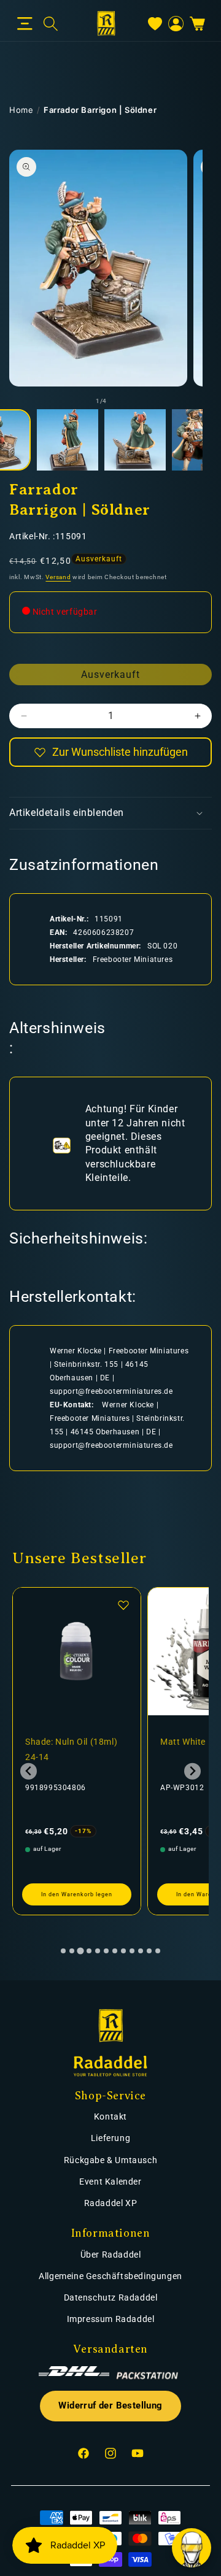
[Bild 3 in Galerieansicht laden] (135, 440)
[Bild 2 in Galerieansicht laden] (68, 440)
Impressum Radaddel (111, 2319)
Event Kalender (110, 2182)
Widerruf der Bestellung (110, 2406)
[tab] (63, 1951)
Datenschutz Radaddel (111, 2297)
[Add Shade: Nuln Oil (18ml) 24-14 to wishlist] (123, 1605)
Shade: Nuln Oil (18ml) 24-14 (71, 1749)
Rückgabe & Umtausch (110, 2160)
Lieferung (110, 2138)
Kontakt (110, 2117)
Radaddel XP (111, 2203)
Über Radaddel (111, 2255)
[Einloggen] (176, 24)
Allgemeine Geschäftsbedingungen (110, 2276)
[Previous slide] (29, 1771)
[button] (25, 24)
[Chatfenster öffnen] (192, 2548)
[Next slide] (192, 1771)
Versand (58, 577)
